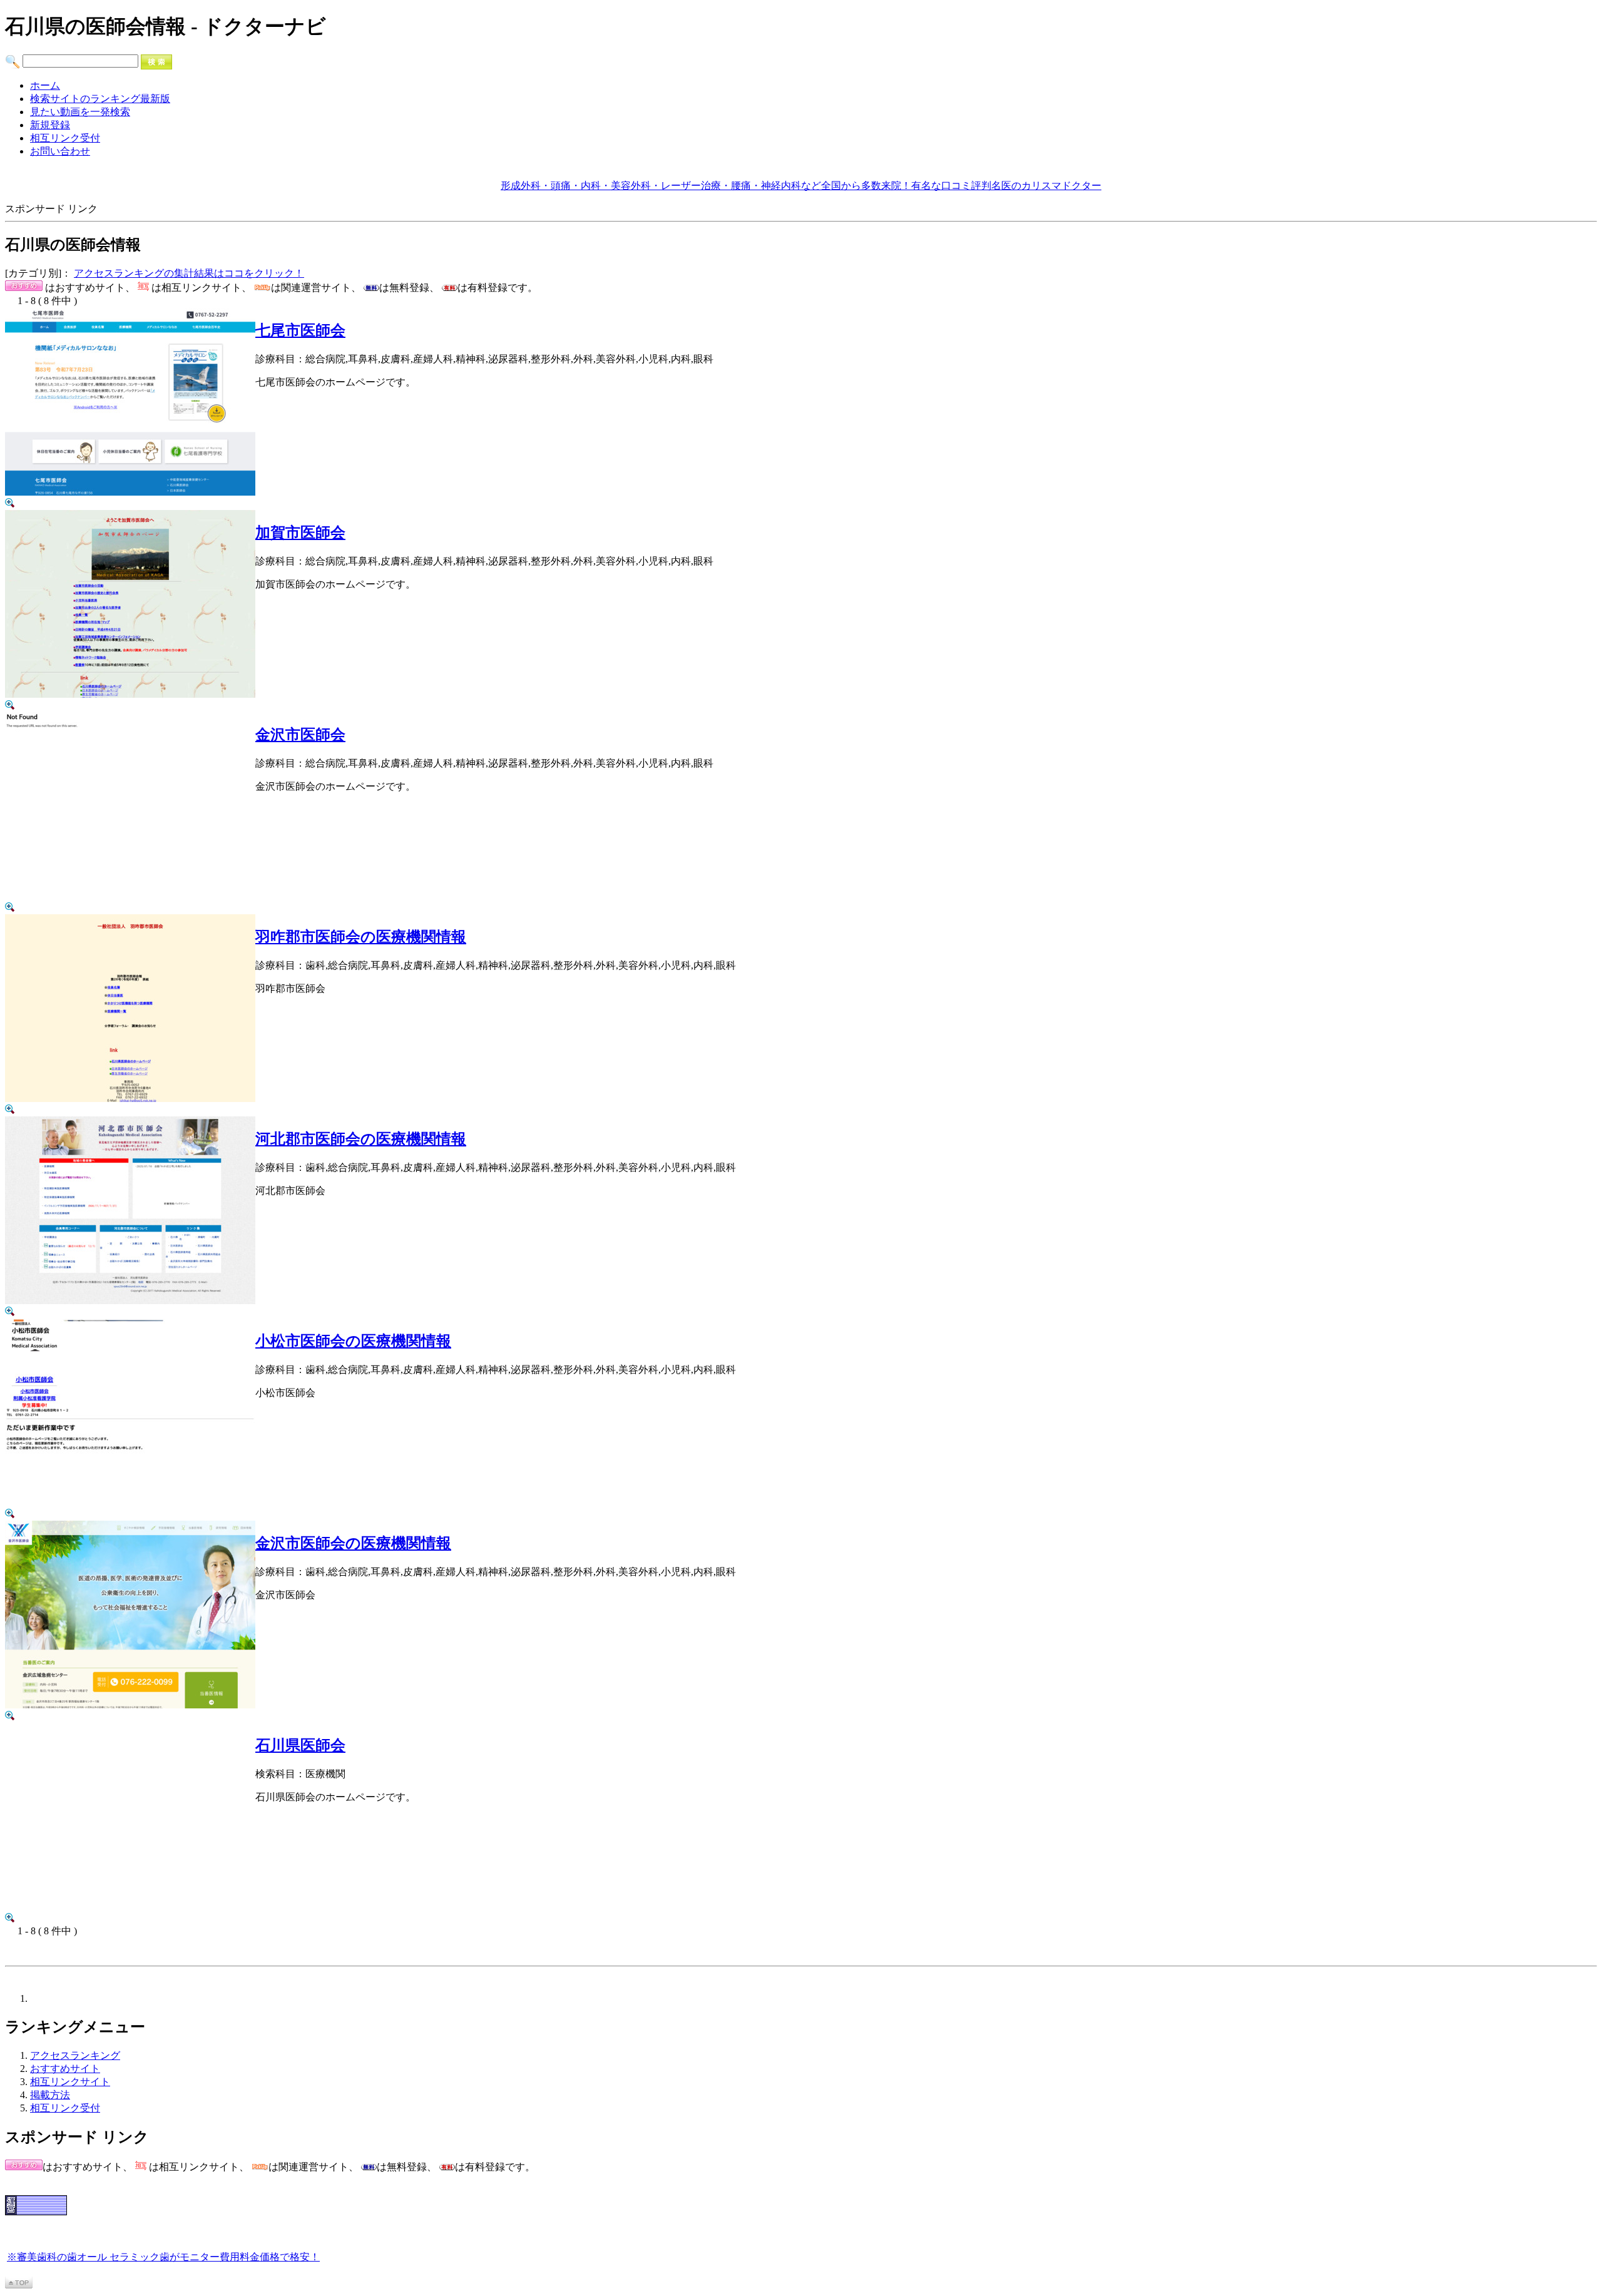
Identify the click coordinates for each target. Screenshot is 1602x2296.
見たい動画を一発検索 (80, 112)
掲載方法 (50, 2095)
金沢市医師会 (300, 735)
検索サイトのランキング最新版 (100, 99)
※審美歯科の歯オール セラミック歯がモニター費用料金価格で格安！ (163, 2257)
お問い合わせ (60, 151)
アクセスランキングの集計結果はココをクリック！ (189, 273)
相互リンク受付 (65, 138)
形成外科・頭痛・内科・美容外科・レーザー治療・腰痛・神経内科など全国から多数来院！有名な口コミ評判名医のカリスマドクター (801, 186)
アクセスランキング (75, 2055)
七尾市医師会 (300, 330)
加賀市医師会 (300, 533)
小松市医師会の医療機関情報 (353, 1341)
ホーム (45, 85)
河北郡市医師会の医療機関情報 (361, 1139)
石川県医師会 (300, 1745)
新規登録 (50, 125)
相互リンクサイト (70, 2082)
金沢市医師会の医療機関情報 (353, 1543)
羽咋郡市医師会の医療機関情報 (361, 937)
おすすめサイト (65, 2069)
